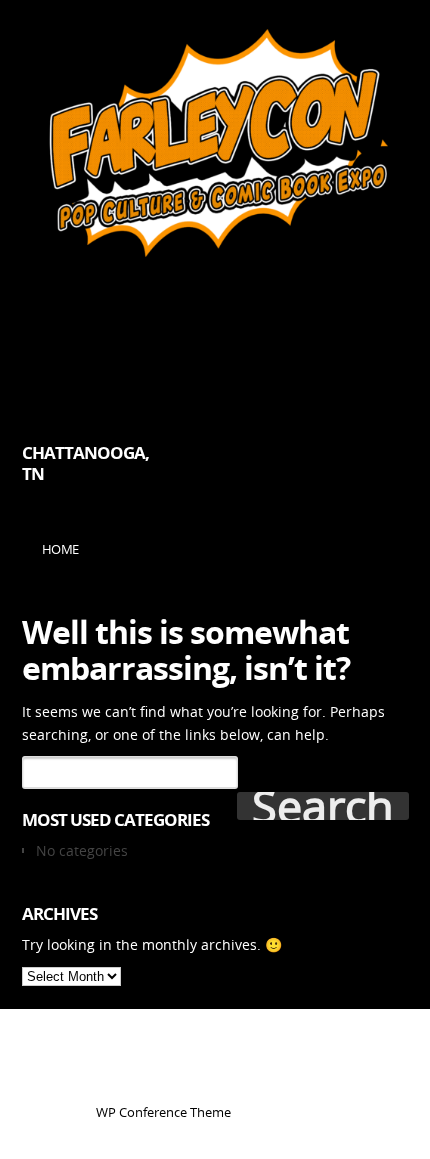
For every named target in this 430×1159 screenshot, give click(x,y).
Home (60, 549)
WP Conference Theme (163, 1112)
